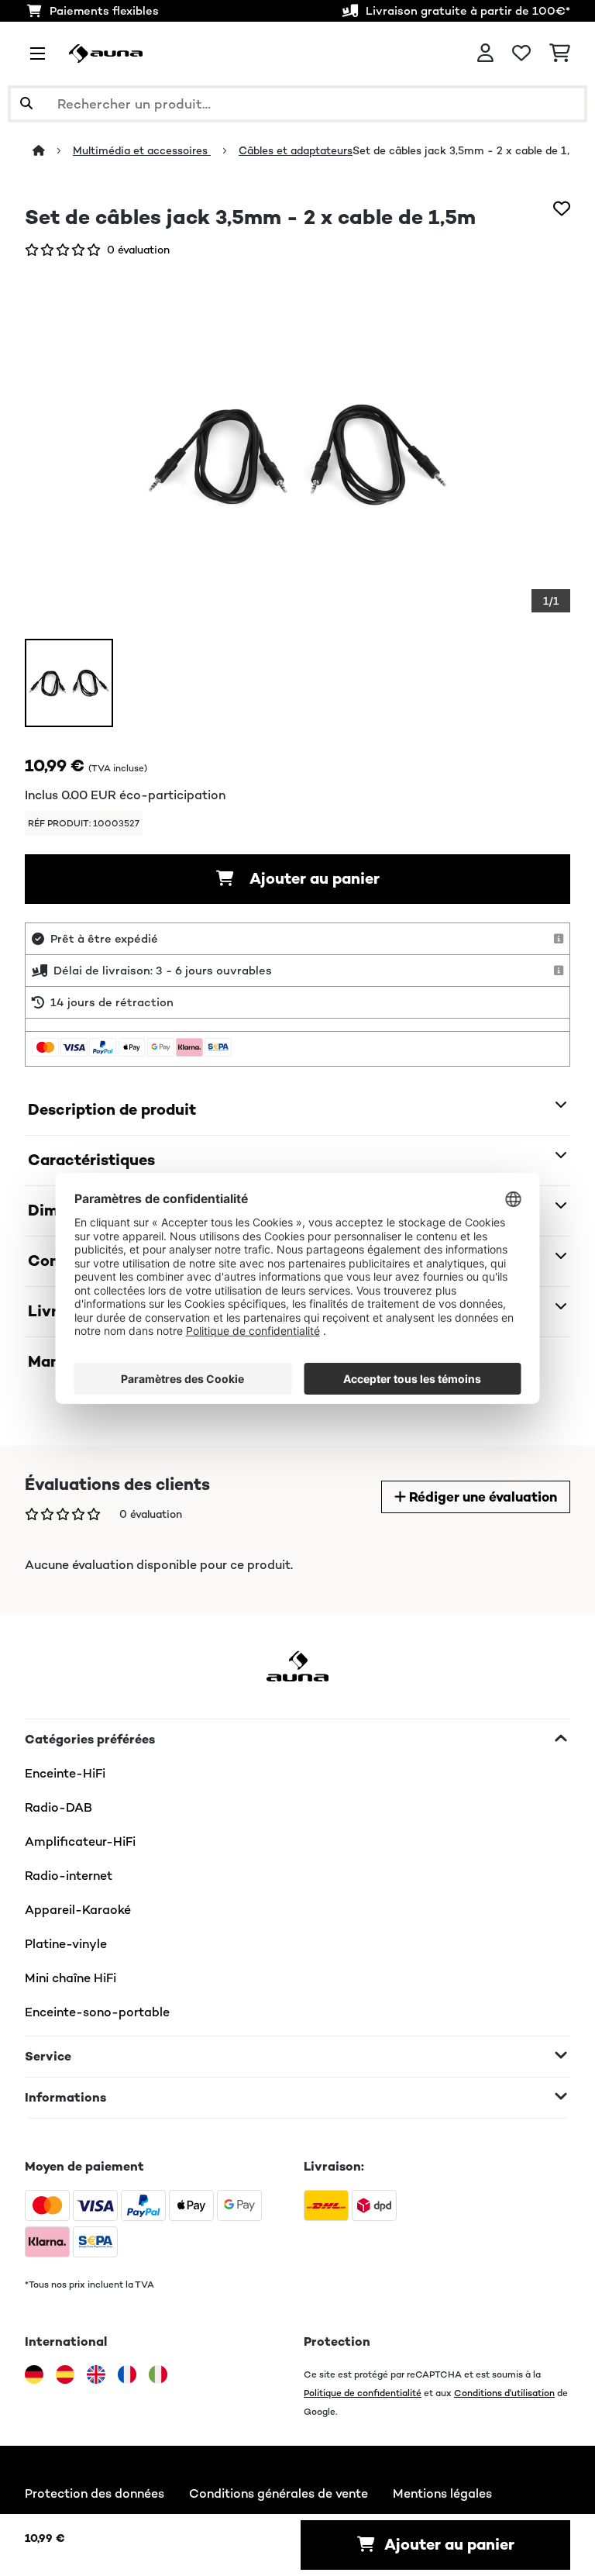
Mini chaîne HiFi (71, 1978)
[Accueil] (53, 150)
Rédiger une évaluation (482, 1497)
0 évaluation (138, 250)
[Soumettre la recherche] (26, 104)
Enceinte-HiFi (65, 1773)
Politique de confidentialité (363, 2393)
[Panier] (560, 53)
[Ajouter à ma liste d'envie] (562, 209)
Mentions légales (442, 2493)
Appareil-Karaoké (78, 1910)
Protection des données (95, 2493)
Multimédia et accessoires (142, 150)
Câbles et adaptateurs (296, 150)
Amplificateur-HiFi (80, 1841)
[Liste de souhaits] (521, 53)
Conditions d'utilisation (504, 2393)
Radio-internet (69, 1876)
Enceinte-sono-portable (97, 2012)
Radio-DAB (58, 1807)
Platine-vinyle (66, 1944)
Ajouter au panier (313, 879)
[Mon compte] (485, 53)
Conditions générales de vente (279, 2493)
